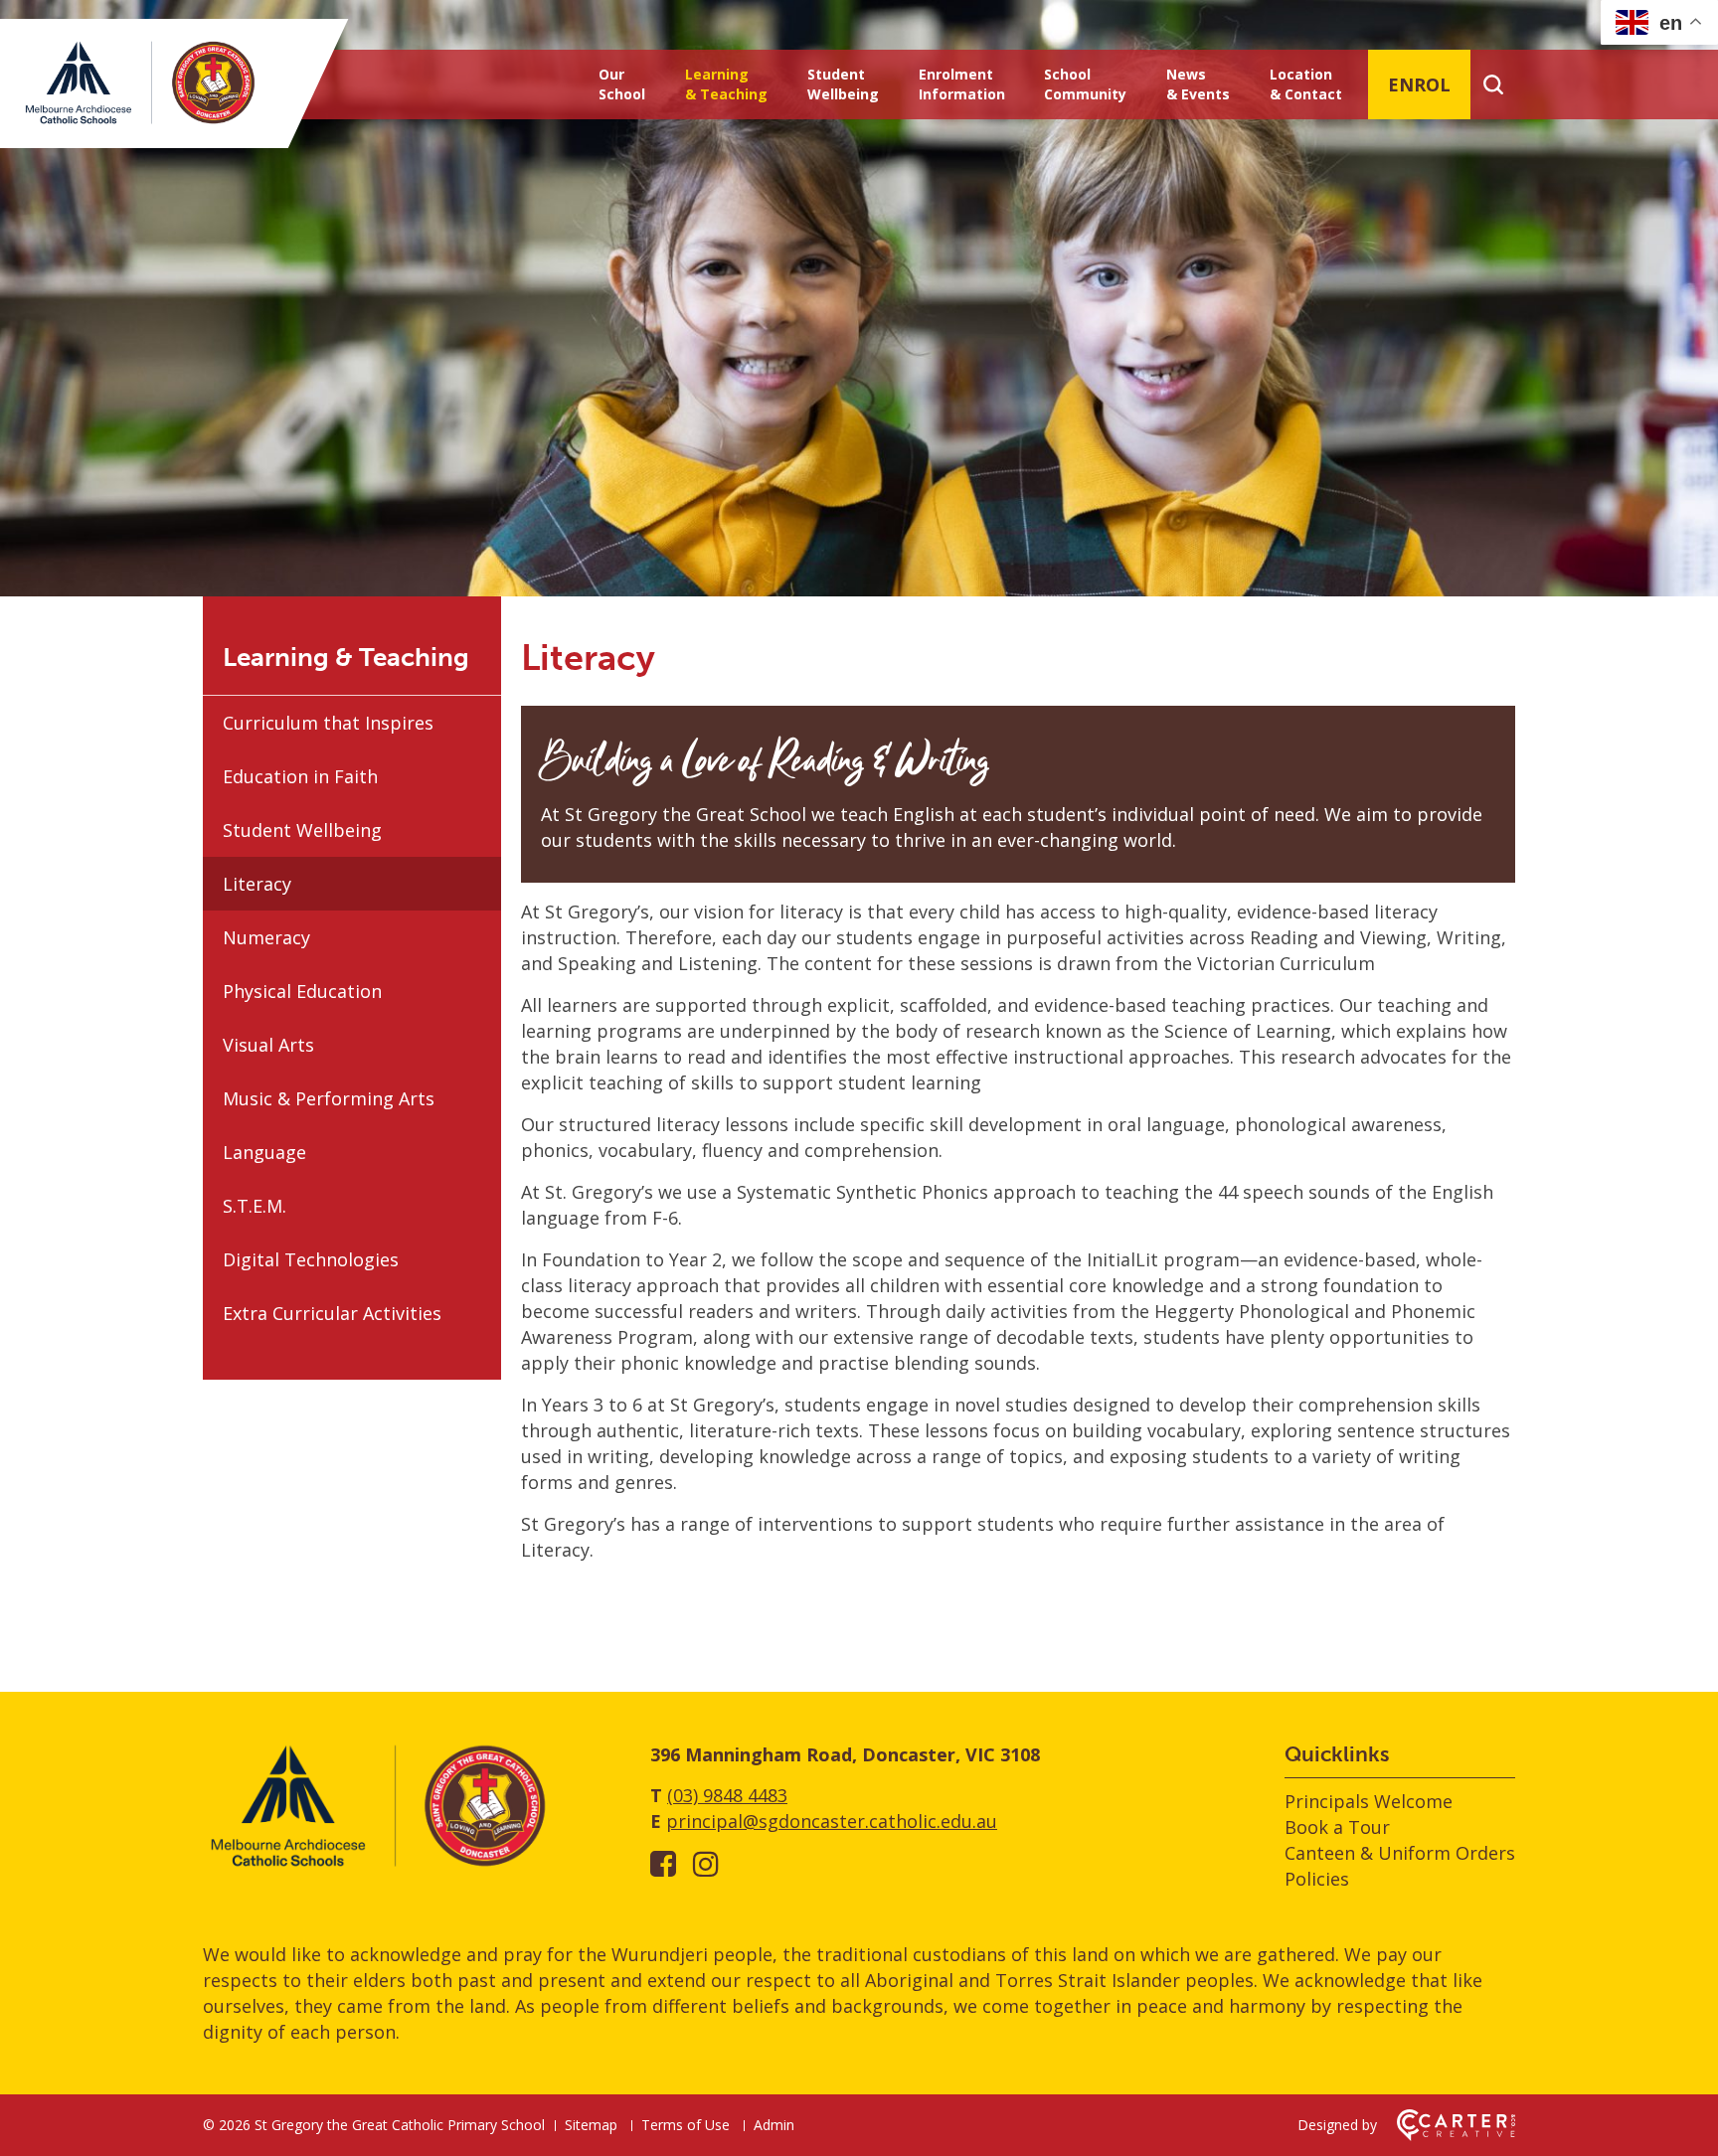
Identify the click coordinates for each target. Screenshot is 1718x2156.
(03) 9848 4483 (727, 1795)
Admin (774, 2125)
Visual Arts (268, 1045)
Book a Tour (1337, 1827)
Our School (622, 84)
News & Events (1198, 84)
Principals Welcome (1369, 1801)
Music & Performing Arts (329, 1098)
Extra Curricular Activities (332, 1313)
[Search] (1493, 84)
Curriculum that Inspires (328, 723)
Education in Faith (300, 776)
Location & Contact (1306, 84)
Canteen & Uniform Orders (1400, 1853)
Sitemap (591, 2125)
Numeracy (266, 937)
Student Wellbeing (843, 84)
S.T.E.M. (255, 1206)
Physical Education (302, 991)
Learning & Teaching (726, 84)
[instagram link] (706, 1863)
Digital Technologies (311, 1259)
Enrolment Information (962, 84)
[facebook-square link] (663, 1863)
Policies (1317, 1879)
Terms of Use (686, 2125)
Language (264, 1152)
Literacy (257, 884)
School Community (1085, 84)
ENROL (1419, 84)
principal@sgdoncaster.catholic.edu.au (832, 1821)
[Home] (377, 1866)
